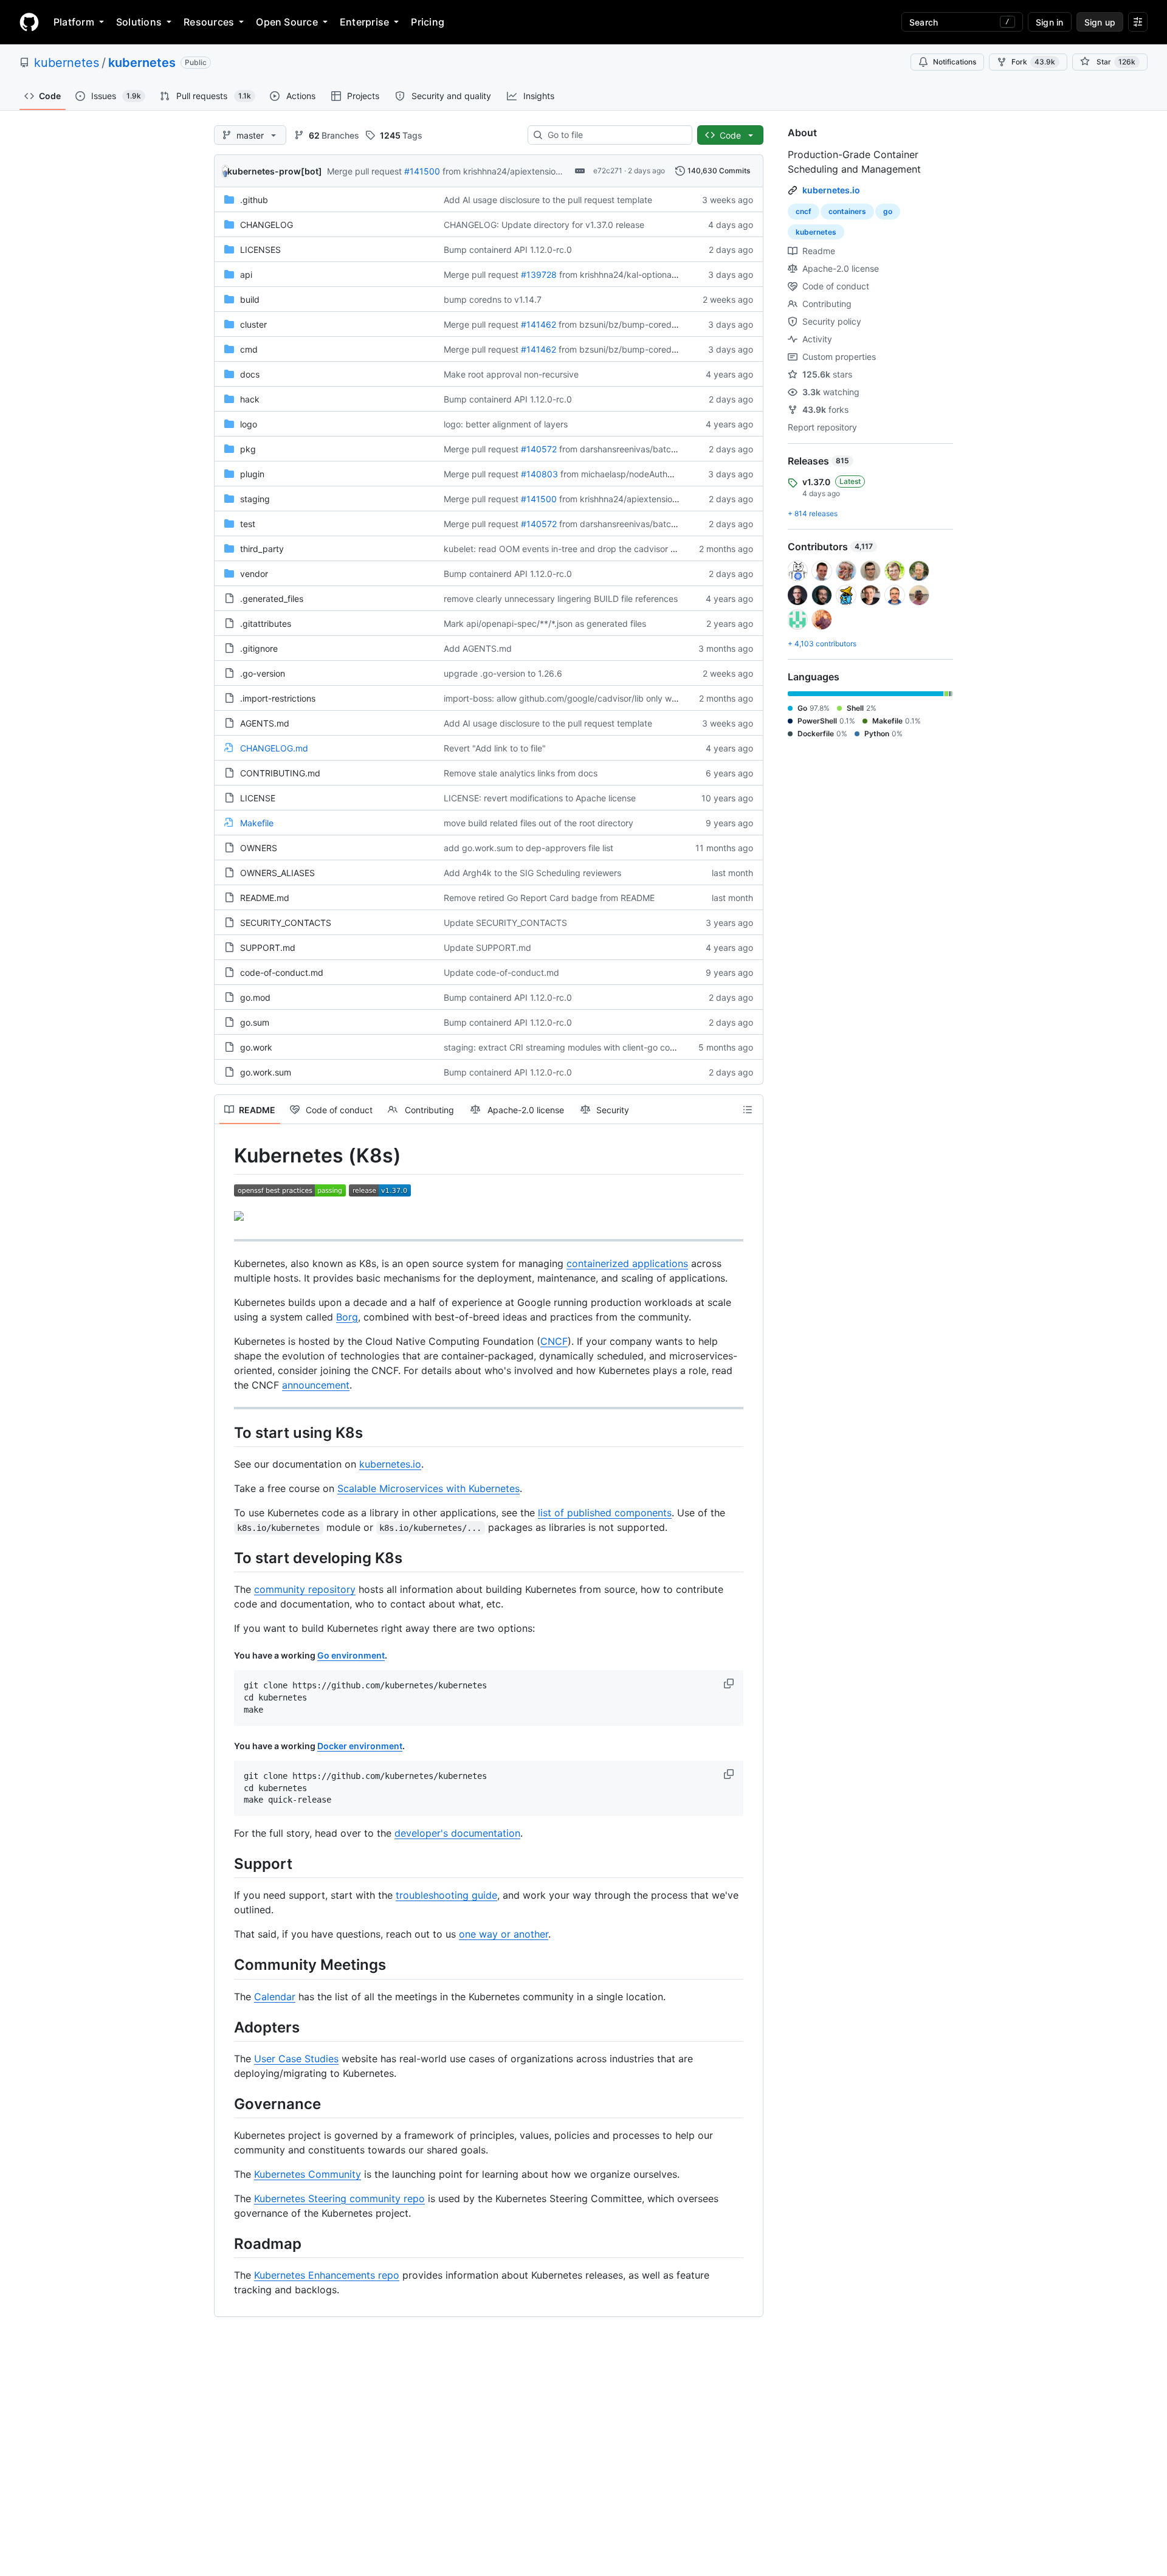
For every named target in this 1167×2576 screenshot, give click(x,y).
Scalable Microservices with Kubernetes (429, 1488)
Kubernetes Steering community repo (339, 2198)
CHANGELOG (267, 225)
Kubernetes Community (308, 2174)
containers (847, 211)
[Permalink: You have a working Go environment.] (225, 1656)
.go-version (263, 673)
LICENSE (258, 798)
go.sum (255, 1022)
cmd (249, 349)
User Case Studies (296, 2059)
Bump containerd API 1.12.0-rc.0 (508, 250)
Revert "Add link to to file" (495, 748)
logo (249, 424)
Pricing (428, 22)
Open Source (287, 22)
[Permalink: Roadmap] (225, 2243)
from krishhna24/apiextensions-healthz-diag (531, 171)
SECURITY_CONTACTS (286, 923)
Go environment (351, 1655)
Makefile (257, 823)
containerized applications (627, 1263)
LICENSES (260, 250)
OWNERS (259, 848)
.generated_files (272, 599)
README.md (265, 898)
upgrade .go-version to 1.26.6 (503, 673)
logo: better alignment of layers (506, 424)
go (888, 211)
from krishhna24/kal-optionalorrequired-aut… (649, 275)
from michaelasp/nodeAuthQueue (627, 474)
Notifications (955, 62)
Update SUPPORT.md (487, 948)
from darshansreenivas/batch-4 (622, 449)
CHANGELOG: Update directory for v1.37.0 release (544, 225)
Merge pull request (364, 171)
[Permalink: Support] (225, 1863)
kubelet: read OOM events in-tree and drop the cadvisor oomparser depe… (594, 549)
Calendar (275, 1997)
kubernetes (67, 63)
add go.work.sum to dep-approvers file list (528, 848)
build (250, 299)
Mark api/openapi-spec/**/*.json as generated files (545, 623)
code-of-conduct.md (282, 972)
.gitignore (259, 648)
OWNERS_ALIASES (277, 873)
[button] (730, 1683)
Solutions (139, 22)
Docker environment (360, 1746)
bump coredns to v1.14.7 (493, 299)
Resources (209, 22)
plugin (252, 474)
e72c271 (608, 171)
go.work (256, 1047)
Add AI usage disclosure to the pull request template (548, 200)
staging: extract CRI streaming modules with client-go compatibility (577, 1047)
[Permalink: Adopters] (225, 2027)
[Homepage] (29, 22)
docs (250, 374)
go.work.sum (266, 1072)
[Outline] (748, 1110)
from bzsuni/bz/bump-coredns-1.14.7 (633, 324)
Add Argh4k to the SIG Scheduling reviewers (532, 873)
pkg (248, 449)
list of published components (605, 1513)
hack (250, 399)
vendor (254, 574)
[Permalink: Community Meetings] (225, 1965)
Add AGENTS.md (478, 648)
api (246, 275)
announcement (316, 1385)
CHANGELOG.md (274, 748)
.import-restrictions (278, 698)
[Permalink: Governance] (225, 2104)
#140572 (539, 449)
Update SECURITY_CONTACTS (505, 923)
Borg (347, 1317)
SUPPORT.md (268, 948)
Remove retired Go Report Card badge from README (549, 898)
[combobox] (615, 135)
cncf (804, 211)
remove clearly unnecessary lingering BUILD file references (561, 599)
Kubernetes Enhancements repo (327, 2275)
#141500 (422, 171)
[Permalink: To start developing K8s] (225, 1558)
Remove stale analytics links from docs (521, 773)
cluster (253, 324)
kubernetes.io (390, 1464)
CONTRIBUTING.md (280, 773)
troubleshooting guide (446, 1895)
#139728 (539, 275)
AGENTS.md (265, 723)
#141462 (539, 324)
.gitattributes (266, 623)
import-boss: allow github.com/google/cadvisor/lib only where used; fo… (587, 698)
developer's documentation (457, 1833)
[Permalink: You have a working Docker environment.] (225, 1746)
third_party (262, 549)
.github (254, 200)
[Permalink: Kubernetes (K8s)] (225, 1156)
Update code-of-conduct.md (501, 972)
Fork (1033, 62)
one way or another (504, 1934)
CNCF (554, 1341)
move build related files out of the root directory (539, 823)
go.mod (255, 997)
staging (255, 499)
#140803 (539, 474)
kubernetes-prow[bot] (275, 171)
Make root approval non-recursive (511, 374)
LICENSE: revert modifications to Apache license (540, 798)
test (248, 524)
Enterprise (364, 22)
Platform (74, 22)
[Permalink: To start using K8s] (225, 1432)
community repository (305, 1589)
